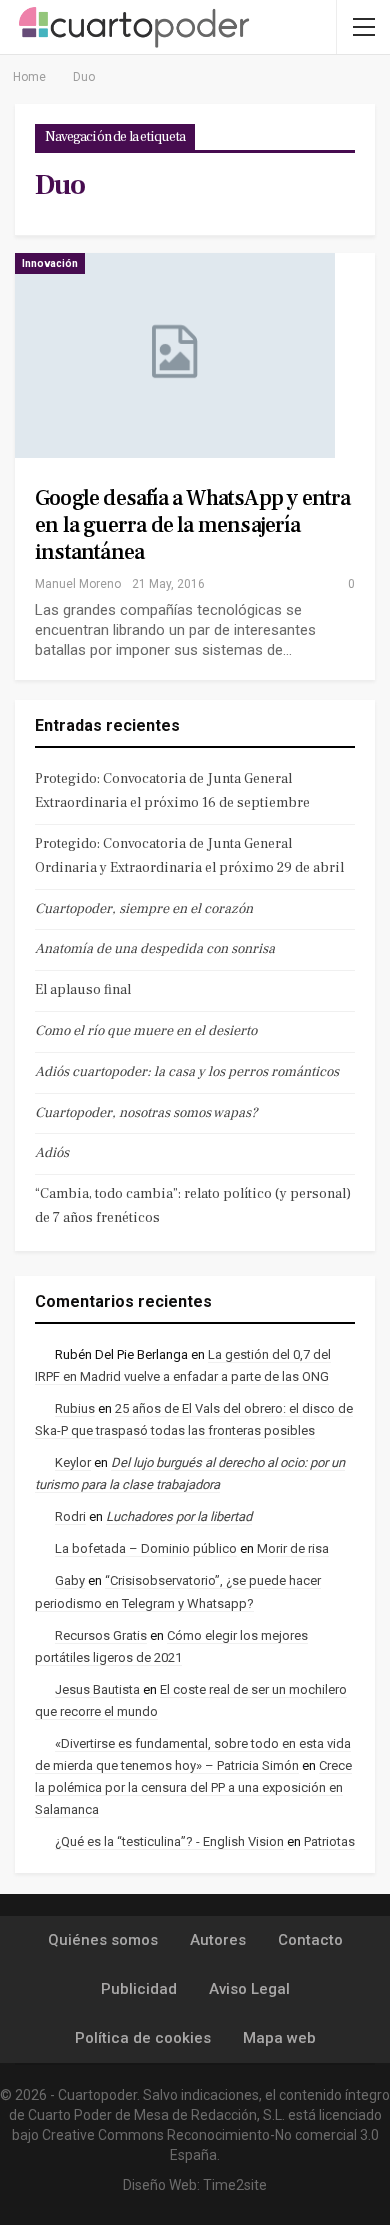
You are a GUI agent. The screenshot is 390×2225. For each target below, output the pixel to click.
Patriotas (329, 1841)
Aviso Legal (249, 1989)
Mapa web (279, 2038)
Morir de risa (293, 1548)
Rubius (75, 1408)
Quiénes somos (103, 1940)
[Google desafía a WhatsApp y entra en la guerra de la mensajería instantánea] (175, 355)
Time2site (235, 2185)
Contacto (310, 1940)
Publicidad (139, 1989)
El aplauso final (83, 990)
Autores (218, 1940)
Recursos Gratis (101, 1635)
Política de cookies (143, 2038)
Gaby (70, 1580)
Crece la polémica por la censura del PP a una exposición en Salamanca (193, 1787)
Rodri (70, 1516)
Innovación (50, 263)
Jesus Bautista (97, 1689)
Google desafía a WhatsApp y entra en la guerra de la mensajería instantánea (193, 525)
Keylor (73, 1462)
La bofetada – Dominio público (146, 1548)
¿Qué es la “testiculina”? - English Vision (169, 1841)
